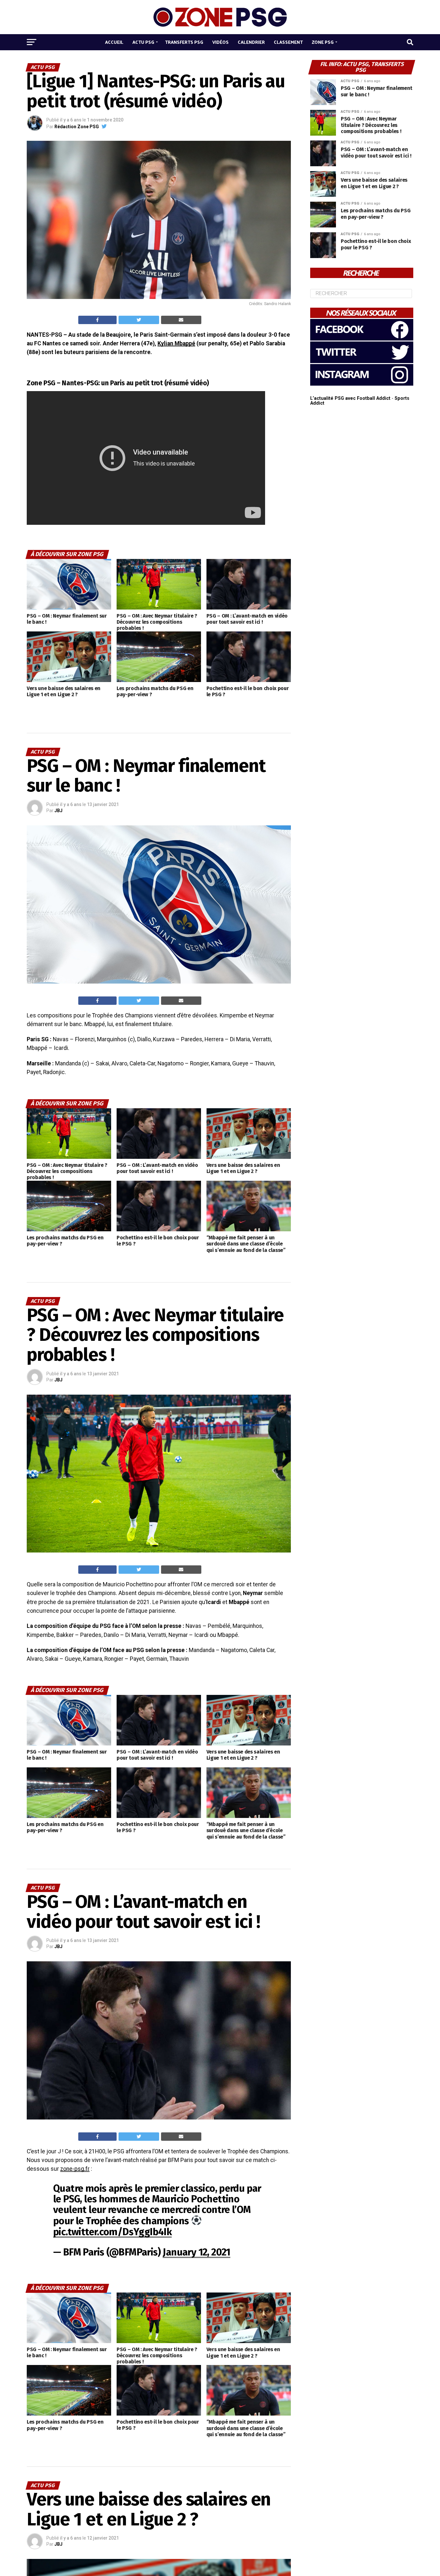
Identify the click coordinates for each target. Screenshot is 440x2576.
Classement (288, 42)
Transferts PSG (184, 42)
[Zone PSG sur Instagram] (362, 384)
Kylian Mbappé (176, 343)
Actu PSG (143, 42)
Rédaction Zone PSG (77, 127)
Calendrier (251, 42)
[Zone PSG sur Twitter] (362, 362)
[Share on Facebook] (97, 320)
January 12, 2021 (196, 2252)
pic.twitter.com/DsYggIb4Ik (112, 2232)
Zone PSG (323, 42)
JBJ (58, 811)
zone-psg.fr (75, 2169)
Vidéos (220, 42)
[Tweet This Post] (139, 320)
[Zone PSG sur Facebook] (362, 339)
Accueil (114, 42)
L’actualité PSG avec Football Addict (350, 398)
